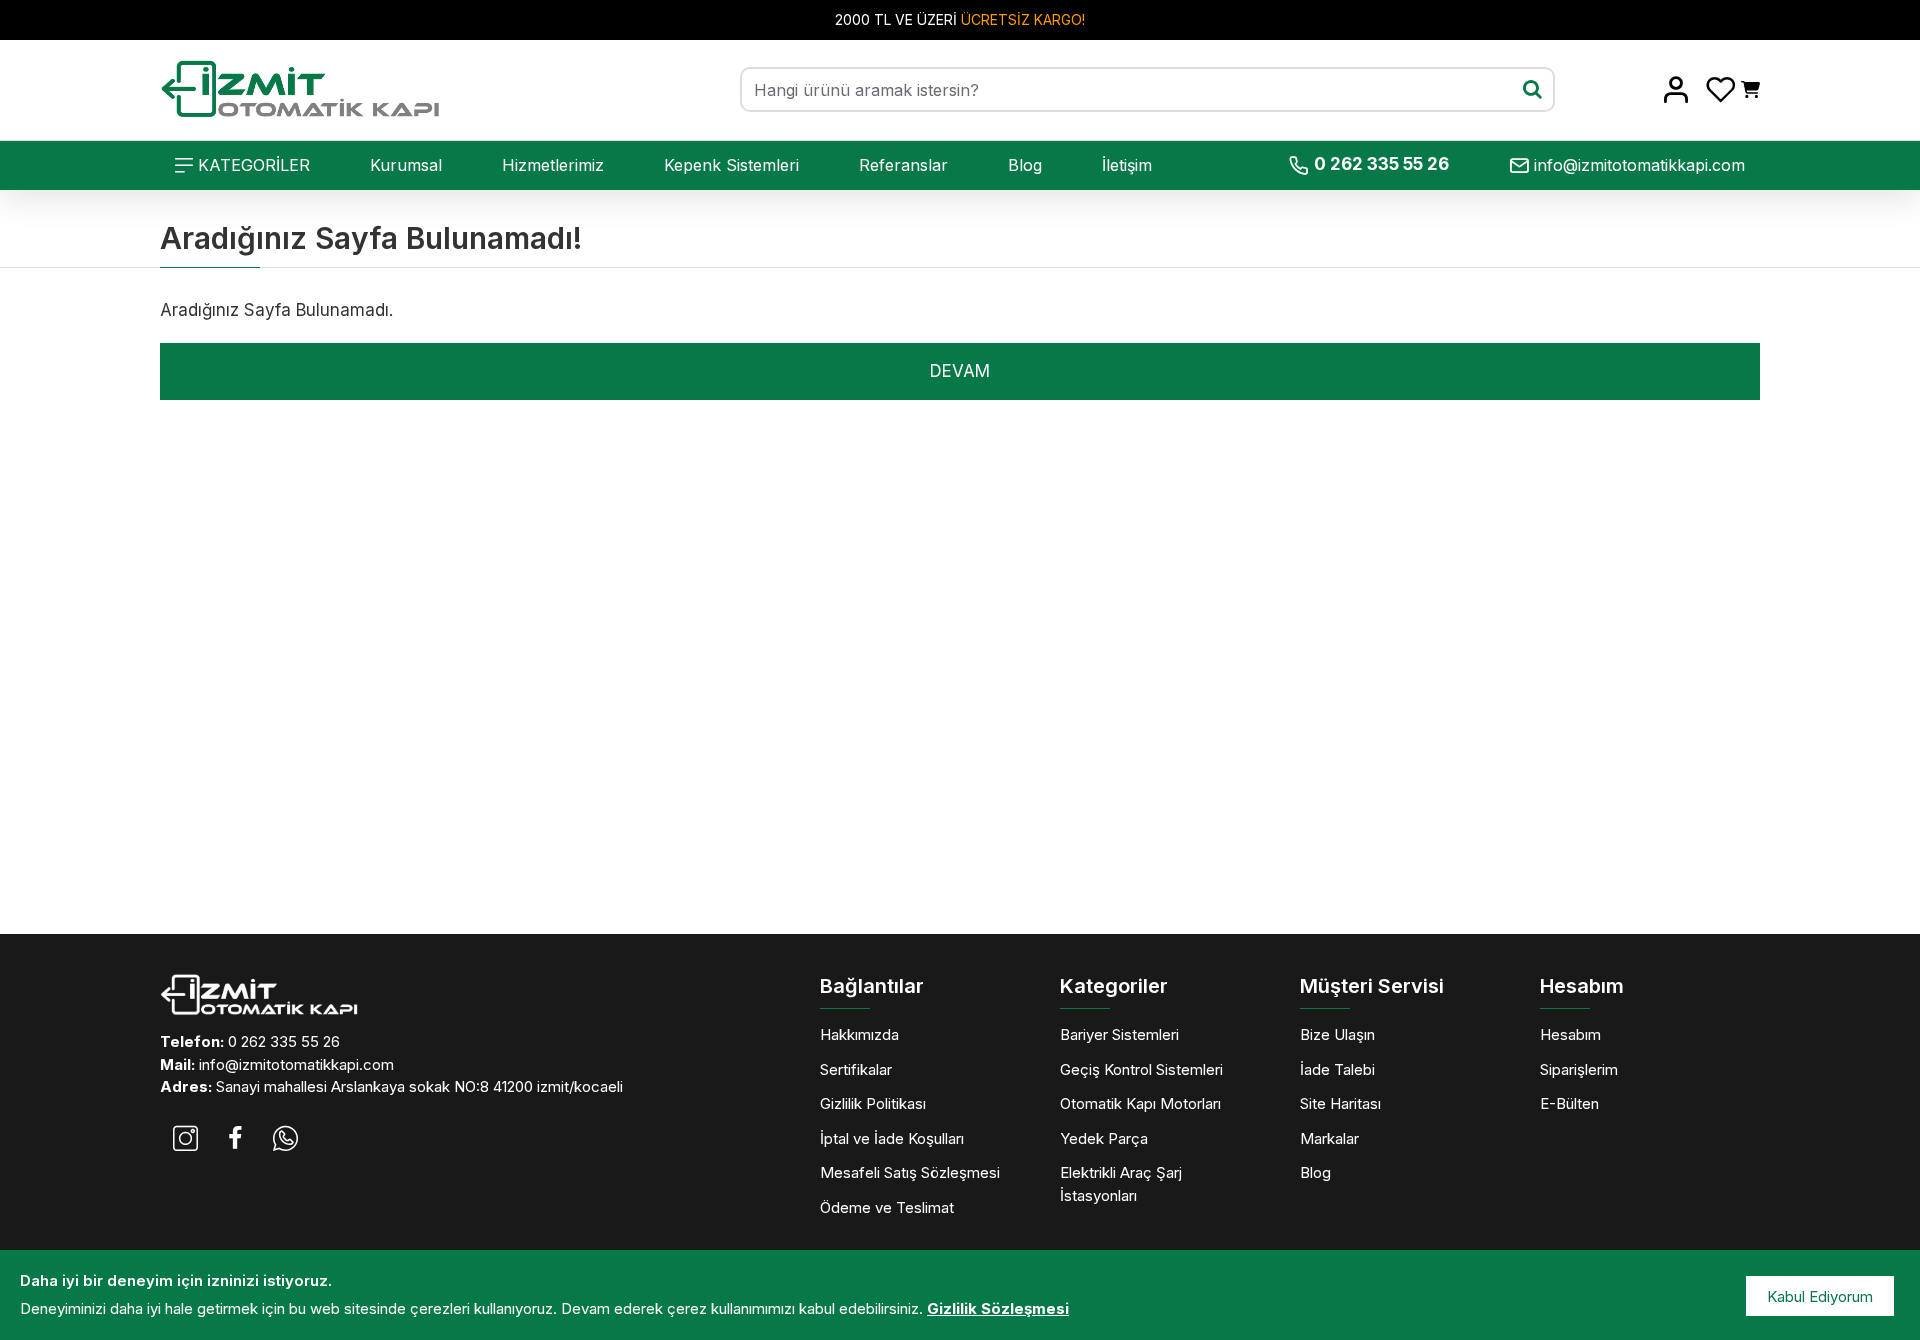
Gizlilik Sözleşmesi (998, 1308)
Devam (960, 371)
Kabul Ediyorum (1820, 1296)
